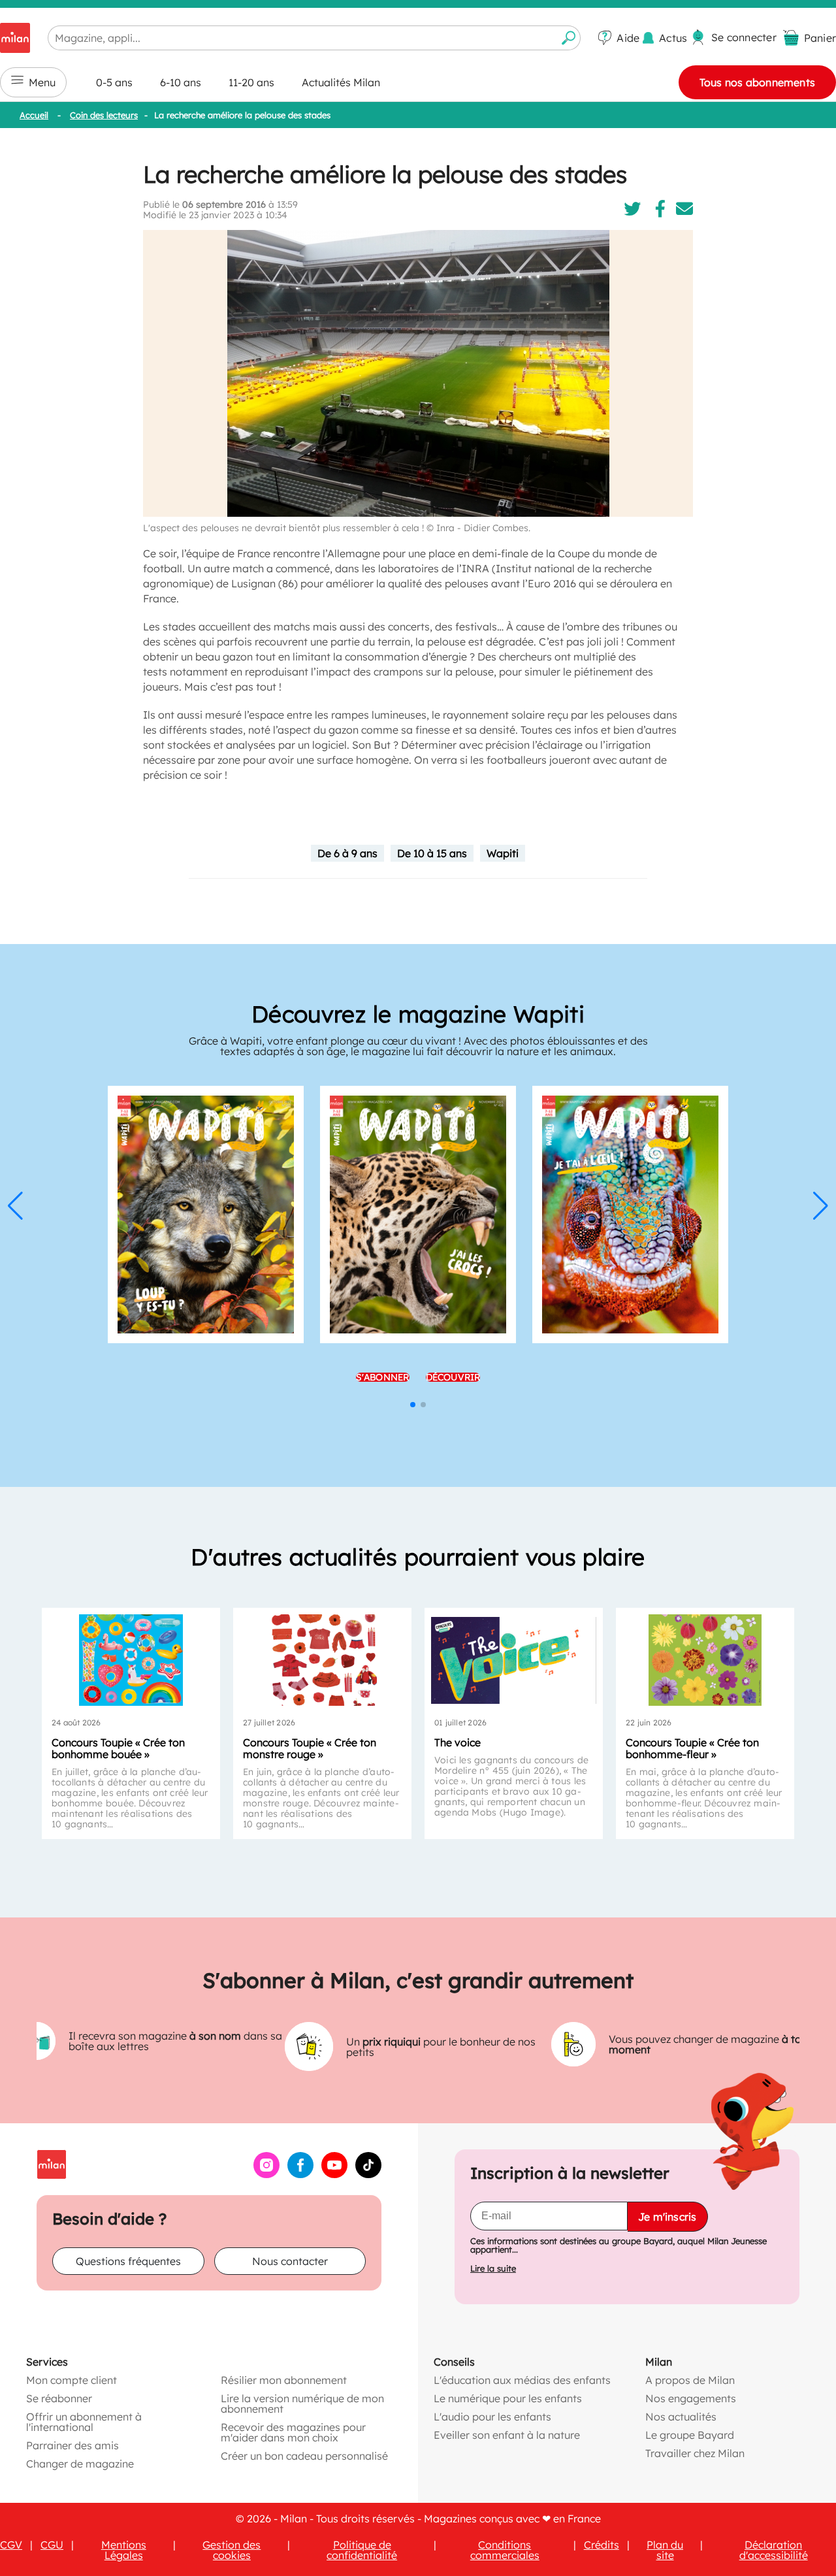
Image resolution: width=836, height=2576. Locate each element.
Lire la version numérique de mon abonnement (302, 2404)
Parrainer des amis (72, 2445)
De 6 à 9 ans (347, 853)
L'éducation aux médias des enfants (522, 2380)
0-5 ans (114, 82)
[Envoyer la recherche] (569, 38)
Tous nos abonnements (757, 82)
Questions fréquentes (128, 2261)
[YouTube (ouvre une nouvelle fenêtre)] (334, 2174)
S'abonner (383, 1377)
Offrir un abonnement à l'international (84, 2422)
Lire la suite (493, 2269)
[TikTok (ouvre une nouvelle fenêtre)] (368, 2174)
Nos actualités (681, 2417)
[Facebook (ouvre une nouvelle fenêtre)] (300, 2174)
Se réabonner (59, 2398)
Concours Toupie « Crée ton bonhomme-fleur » (692, 1748)
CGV (11, 2545)
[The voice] (514, 1660)
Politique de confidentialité (362, 2550)
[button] (15, 1206)
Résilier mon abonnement (284, 2380)
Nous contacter (290, 2261)
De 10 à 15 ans (432, 853)
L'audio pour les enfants (492, 2417)
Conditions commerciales (505, 2550)
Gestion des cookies (232, 2550)
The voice (458, 1742)
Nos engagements (691, 2398)
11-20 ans (251, 82)
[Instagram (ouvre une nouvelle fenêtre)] (266, 2174)
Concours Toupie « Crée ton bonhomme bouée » (118, 1748)
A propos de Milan (690, 2380)
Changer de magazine (80, 2464)
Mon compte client (72, 2380)
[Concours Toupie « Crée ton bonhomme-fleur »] (705, 1660)
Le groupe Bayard (690, 2435)
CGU (52, 2545)
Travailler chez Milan (695, 2453)
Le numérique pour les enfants (508, 2398)
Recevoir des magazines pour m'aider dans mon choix (293, 2432)
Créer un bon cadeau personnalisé (304, 2456)
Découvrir (453, 1377)
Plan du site (665, 2550)
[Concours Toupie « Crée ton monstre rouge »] (322, 1660)
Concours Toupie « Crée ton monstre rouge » (310, 1748)
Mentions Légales (124, 2550)
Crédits (602, 2545)
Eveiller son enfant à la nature (507, 2435)
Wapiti (503, 853)
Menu (42, 82)
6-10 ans (181, 82)
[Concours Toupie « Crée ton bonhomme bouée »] (131, 1660)
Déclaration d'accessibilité (774, 2550)
